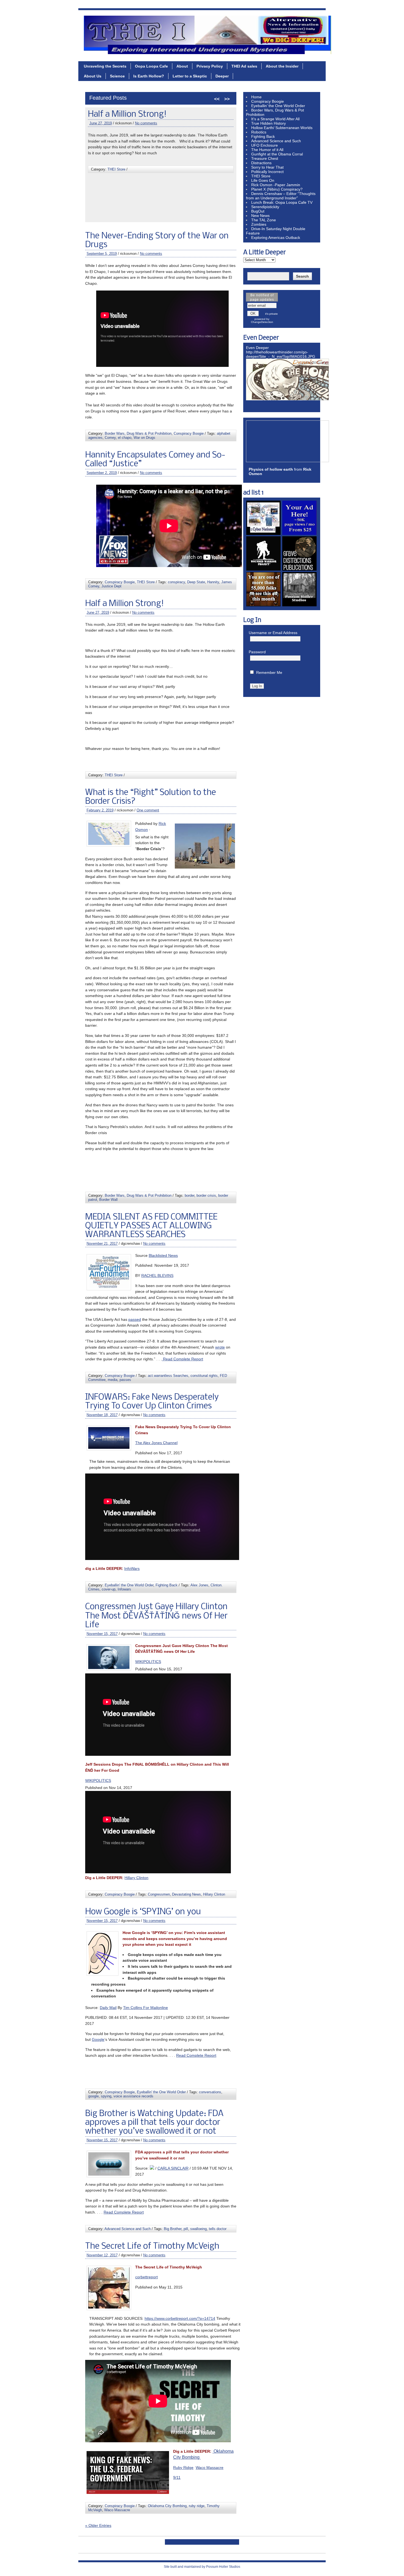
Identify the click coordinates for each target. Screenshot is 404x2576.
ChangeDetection (262, 322)
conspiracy (176, 582)
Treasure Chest (265, 158)
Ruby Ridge (183, 2468)
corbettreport (146, 2277)
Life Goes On (263, 180)
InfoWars (132, 1569)
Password (257, 652)
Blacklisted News (163, 1255)
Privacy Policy (210, 66)
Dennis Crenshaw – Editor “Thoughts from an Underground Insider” (281, 196)
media (113, 1380)
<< (217, 99)
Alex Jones (199, 1585)
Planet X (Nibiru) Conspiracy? (277, 189)
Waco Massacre (210, 2468)
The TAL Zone (264, 220)
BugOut (258, 211)
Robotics (259, 132)
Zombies (259, 224)
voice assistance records (133, 2096)
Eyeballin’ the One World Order (278, 106)
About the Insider (282, 66)
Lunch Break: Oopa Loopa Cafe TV (282, 202)
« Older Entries (98, 2525)
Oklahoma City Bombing (167, 2506)
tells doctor (218, 2229)
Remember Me (269, 672)
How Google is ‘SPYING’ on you (143, 1912)
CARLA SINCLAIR (173, 2168)
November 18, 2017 (102, 1415)
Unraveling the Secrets (105, 66)
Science (117, 76)
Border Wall (122, 200)
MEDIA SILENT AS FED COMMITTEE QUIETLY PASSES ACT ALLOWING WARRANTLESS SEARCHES (151, 1226)
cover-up (109, 1589)
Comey (110, 438)
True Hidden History (269, 123)
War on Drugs (144, 438)
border (192, 196)
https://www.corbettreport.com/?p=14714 (180, 2318)
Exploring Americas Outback (276, 238)
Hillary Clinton (136, 1878)
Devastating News (186, 1894)
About (182, 66)
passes (125, 1380)
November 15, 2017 (102, 1634)
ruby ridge (197, 2506)
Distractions (261, 163)
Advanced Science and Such (128, 2229)
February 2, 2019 (103, 132)
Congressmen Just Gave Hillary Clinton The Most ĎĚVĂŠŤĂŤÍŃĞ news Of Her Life (156, 1616)
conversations (210, 2092)
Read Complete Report (182, 1359)
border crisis (209, 196)
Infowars (124, 1589)
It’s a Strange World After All (275, 119)
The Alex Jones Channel (156, 1443)
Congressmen (159, 1894)
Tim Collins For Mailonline (146, 2008)
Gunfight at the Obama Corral (277, 154)
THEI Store (146, 582)
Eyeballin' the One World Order (129, 1585)
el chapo (125, 438)
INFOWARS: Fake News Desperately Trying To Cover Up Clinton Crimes (152, 1402)
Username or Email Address (273, 633)
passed (135, 1319)
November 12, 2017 (102, 2255)
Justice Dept (111, 586)
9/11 (177, 2477)
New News (260, 216)
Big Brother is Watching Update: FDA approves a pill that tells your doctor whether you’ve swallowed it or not (154, 2123)
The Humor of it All (267, 150)
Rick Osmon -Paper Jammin (276, 185)
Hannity (213, 582)
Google (98, 2039)
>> (227, 99)
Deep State (196, 582)
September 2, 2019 (102, 473)
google (93, 2096)
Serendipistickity (265, 207)
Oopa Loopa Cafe (151, 66)
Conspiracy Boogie (189, 433)
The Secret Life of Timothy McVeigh (152, 2246)
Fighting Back (167, 1585)
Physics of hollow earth (271, 469)
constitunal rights (204, 1376)
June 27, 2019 (98, 612)
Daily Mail (108, 2008)
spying (106, 2096)
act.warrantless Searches (168, 1376)
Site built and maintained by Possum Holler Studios (202, 2567)
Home (256, 97)
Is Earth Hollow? (149, 76)
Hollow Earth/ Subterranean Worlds (282, 128)
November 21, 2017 (102, 1244)
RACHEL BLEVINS (157, 1276)
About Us (93, 76)
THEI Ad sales (244, 66)
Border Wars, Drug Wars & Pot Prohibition (141, 196)
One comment (151, 132)
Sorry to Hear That (267, 167)
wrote (220, 1347)
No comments (151, 254)
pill (186, 2229)
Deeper (222, 76)
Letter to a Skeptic (190, 76)
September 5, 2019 (102, 254)
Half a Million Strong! (124, 604)
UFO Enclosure (265, 145)
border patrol (101, 200)
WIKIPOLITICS (148, 1662)
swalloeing (198, 2229)
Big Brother (173, 2229)
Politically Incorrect (267, 172)
